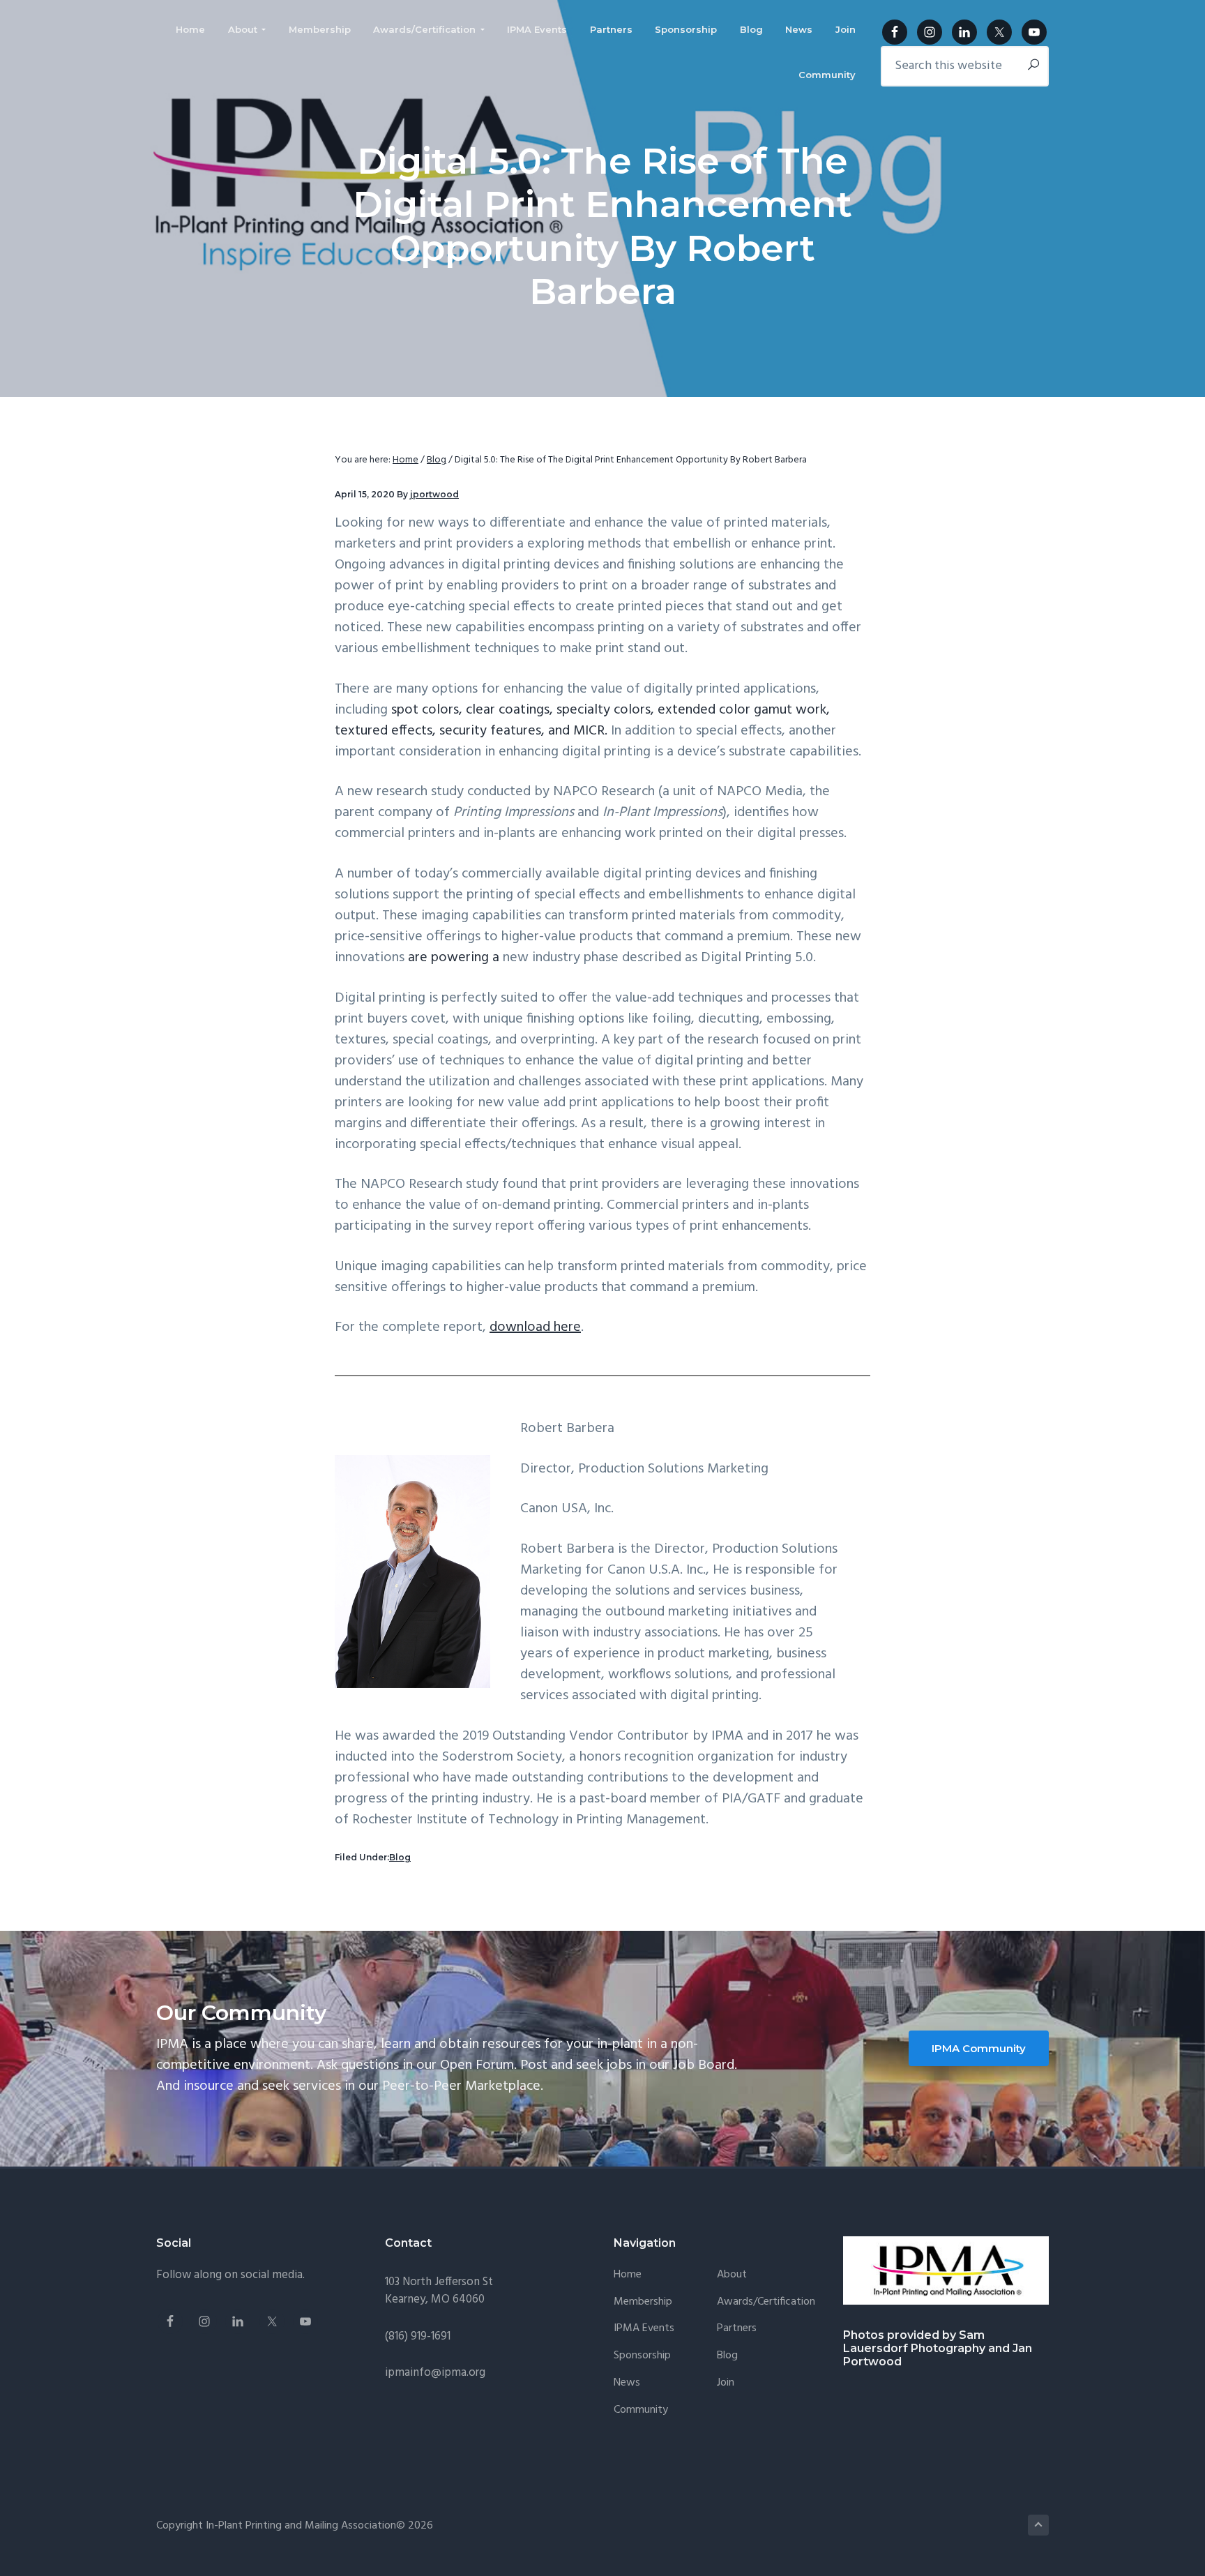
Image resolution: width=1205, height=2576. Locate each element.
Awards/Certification (766, 2302)
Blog (400, 1857)
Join (726, 2383)
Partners (737, 2329)
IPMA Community (979, 2048)
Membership (643, 2302)
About (732, 2275)
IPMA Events (644, 2329)
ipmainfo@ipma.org (435, 2373)
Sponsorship (642, 2356)
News (627, 2383)
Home (628, 2275)
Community (641, 2410)
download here (535, 1327)
